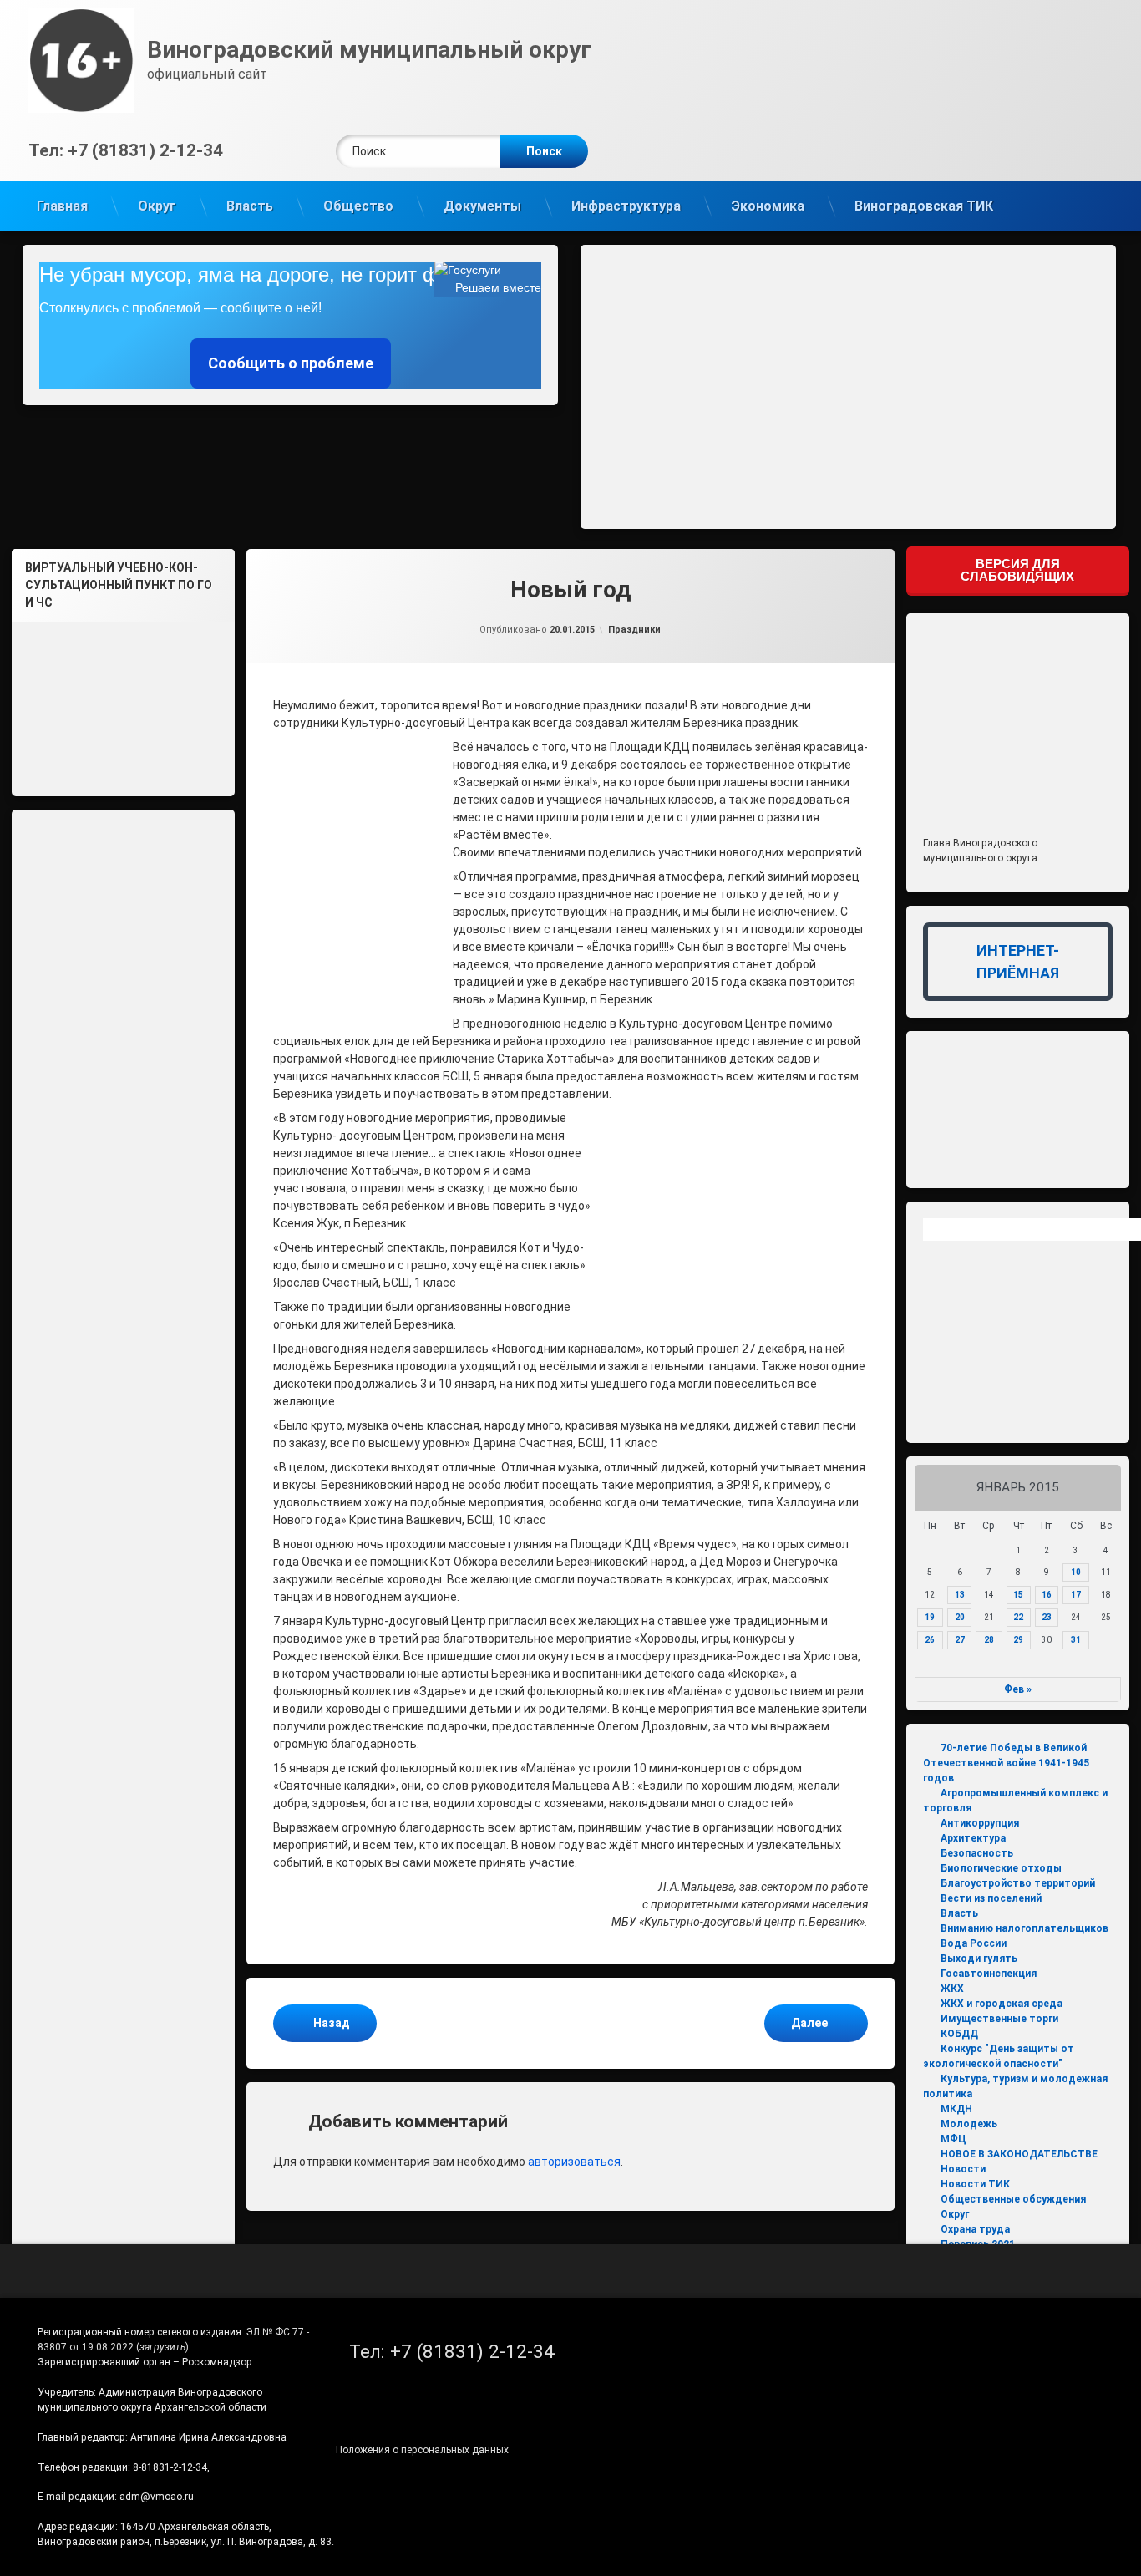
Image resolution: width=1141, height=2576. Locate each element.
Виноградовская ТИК (924, 206)
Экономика (768, 206)
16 (1047, 1595)
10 (1076, 1572)
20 (960, 1617)
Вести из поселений (991, 1898)
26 (930, 1640)
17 (1076, 1595)
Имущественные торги (999, 2019)
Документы (482, 206)
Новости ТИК (975, 2184)
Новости (963, 2169)
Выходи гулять (979, 1959)
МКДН (956, 2109)
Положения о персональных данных (422, 2450)
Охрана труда (975, 2229)
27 (960, 1640)
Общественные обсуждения (1013, 2199)
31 (1076, 1640)
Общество (358, 206)
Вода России (974, 1943)
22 (1018, 1617)
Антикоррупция (980, 1823)
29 (1018, 1640)
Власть (250, 206)
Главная (62, 206)
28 (989, 1640)
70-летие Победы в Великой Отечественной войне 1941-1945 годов (1006, 1763)
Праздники (634, 630)
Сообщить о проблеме (291, 363)
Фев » (1018, 1689)
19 (930, 1617)
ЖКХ (952, 1989)
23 (1047, 1617)
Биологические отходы (1001, 1868)
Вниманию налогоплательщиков (1024, 1928)
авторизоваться (574, 2162)
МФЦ (953, 2139)
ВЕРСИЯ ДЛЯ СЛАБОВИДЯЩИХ (1017, 570)
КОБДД (959, 2034)
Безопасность (977, 1853)
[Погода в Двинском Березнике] (1062, 1235)
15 (1018, 1595)
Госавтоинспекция (989, 1974)
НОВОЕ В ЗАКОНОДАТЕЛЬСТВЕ (1019, 2154)
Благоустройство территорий (1018, 1883)
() (162, 2347)
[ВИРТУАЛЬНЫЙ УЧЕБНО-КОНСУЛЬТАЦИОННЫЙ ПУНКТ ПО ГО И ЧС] (124, 702)
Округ (157, 206)
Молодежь (969, 2124)
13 (960, 1595)
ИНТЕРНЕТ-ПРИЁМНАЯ (1018, 962)
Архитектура (973, 1838)
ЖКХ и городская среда (1002, 2004)
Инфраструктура (626, 206)
